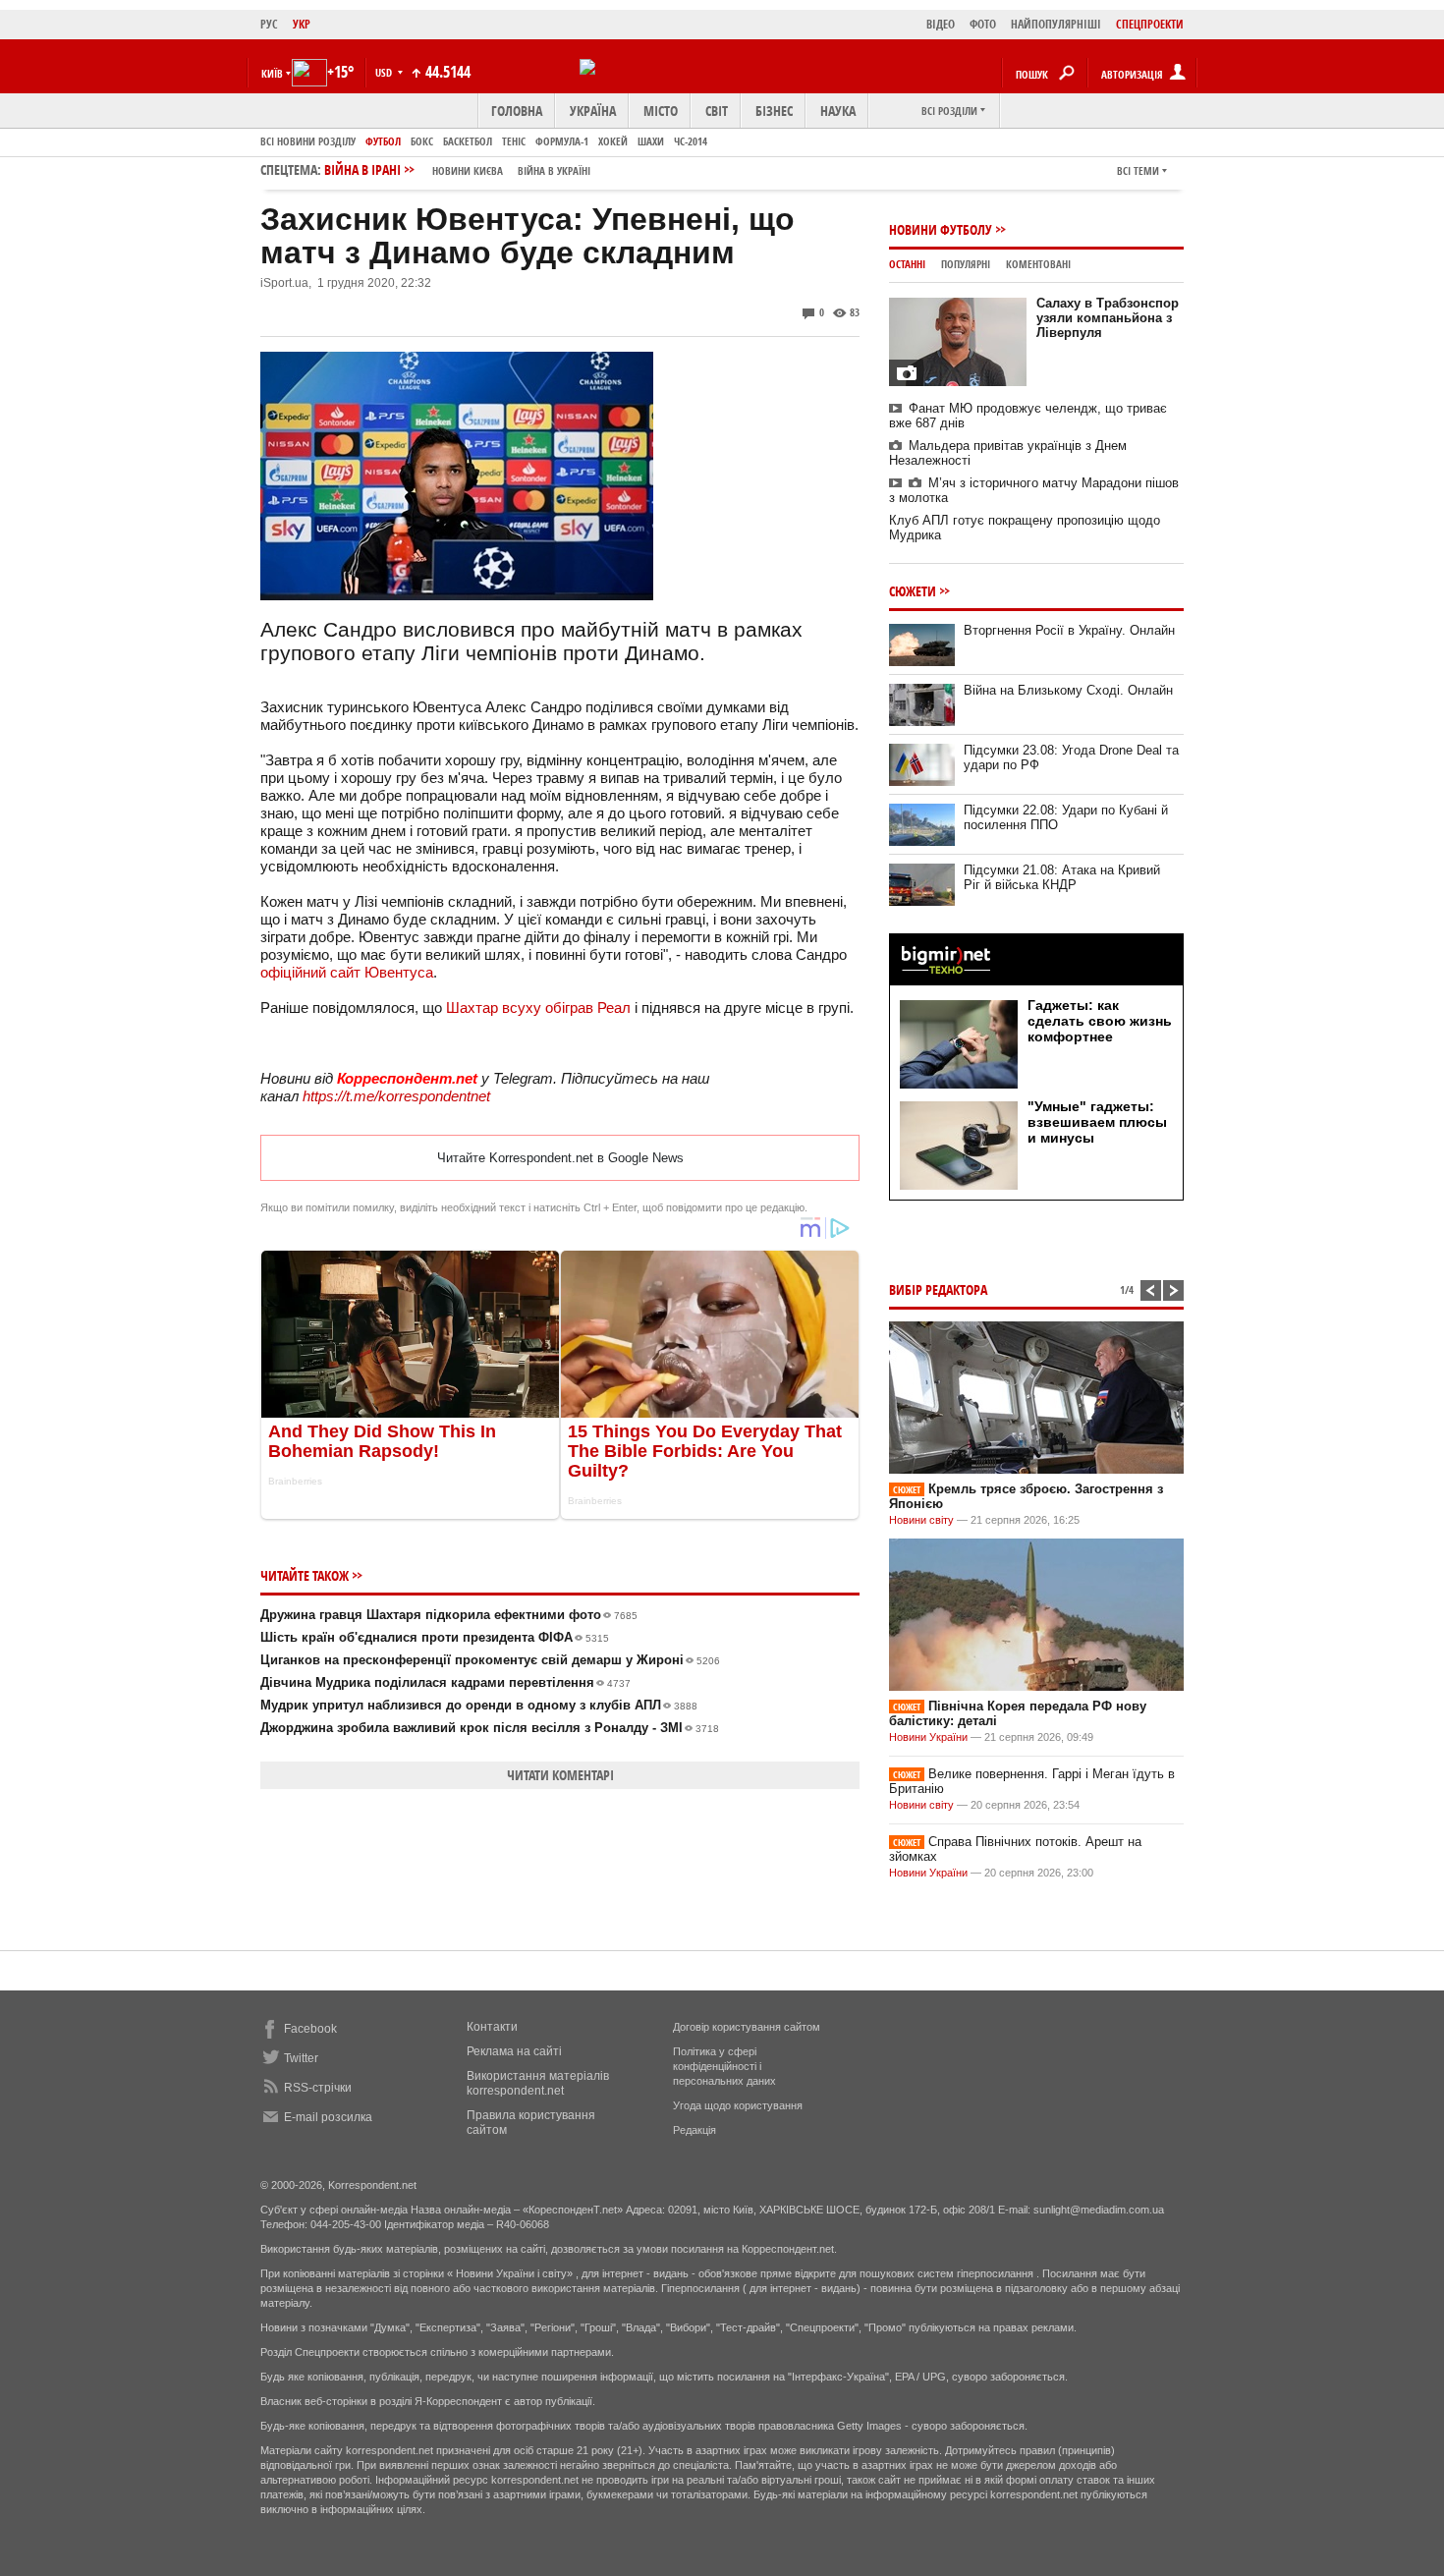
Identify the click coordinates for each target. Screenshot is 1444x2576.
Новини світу (921, 1520)
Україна (593, 111)
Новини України (928, 1737)
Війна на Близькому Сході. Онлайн (1068, 690)
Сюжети (913, 591)
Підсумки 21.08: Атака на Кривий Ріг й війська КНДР (1062, 877)
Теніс (514, 141)
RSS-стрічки (318, 2088)
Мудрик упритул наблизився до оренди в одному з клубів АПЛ (479, 1705)
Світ (717, 111)
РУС (269, 24)
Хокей (613, 141)
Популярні (966, 264)
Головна (517, 111)
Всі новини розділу (308, 141)
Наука (838, 111)
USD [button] (385, 72)
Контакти (492, 2027)
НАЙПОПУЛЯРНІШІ (1056, 24)
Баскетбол (468, 141)
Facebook (310, 2029)
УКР (302, 24)
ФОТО (983, 24)
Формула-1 (562, 141)
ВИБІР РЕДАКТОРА (938, 1289)
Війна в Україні (554, 170)
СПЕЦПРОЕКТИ (1150, 24)
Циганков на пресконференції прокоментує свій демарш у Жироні (490, 1660)
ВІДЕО (941, 24)
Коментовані (1038, 264)
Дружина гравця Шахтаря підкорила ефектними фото (449, 1615)
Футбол (383, 141)
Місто (661, 111)
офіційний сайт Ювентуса (347, 972)
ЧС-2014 (691, 141)
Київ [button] (272, 73)
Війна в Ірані (457, 169)
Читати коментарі (560, 1775)
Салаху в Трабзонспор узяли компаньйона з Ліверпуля (1108, 318)
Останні (907, 264)
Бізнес (774, 111)
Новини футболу (941, 229)
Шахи (651, 141)
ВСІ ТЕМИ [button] (1138, 170)
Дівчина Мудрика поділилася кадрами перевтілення (445, 1682)
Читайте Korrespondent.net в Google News (560, 1158)
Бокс (422, 141)
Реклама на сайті (514, 2051)
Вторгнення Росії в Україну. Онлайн (1069, 630)
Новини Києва (468, 170)
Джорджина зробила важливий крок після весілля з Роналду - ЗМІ (490, 1728)
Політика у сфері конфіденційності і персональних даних (724, 2066)
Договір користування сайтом (747, 2027)
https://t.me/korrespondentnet (396, 1096)
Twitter (301, 2058)
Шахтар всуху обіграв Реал (538, 1008)
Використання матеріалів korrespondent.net (538, 2083)
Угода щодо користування (738, 2105)
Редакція (694, 2130)
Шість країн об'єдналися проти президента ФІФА (435, 1637)
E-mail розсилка (328, 2117)
